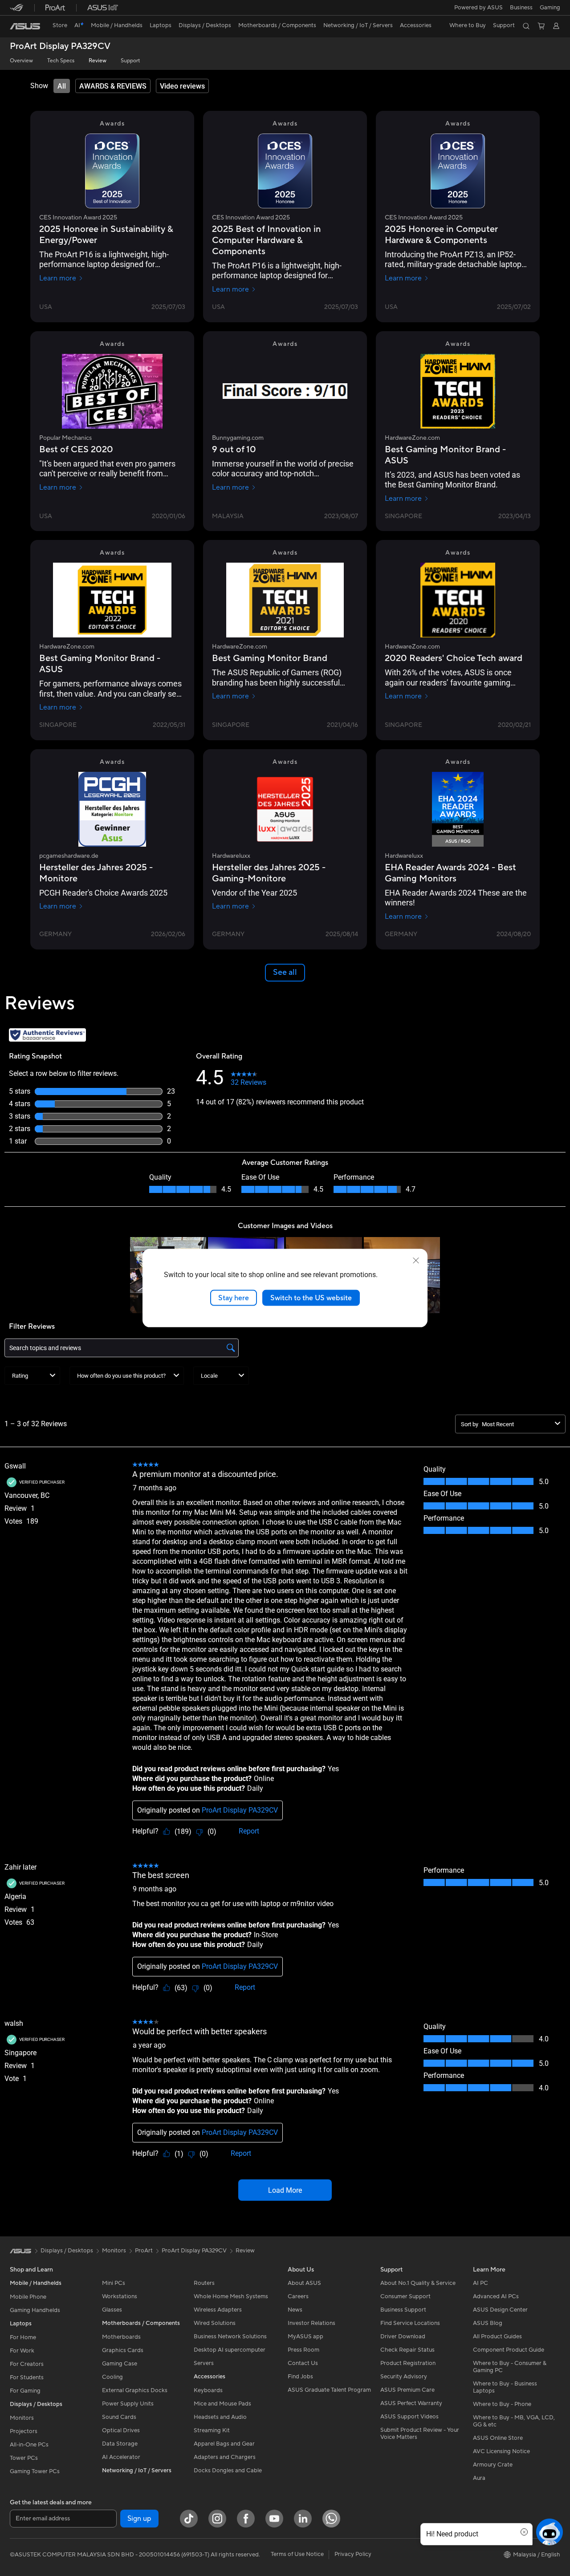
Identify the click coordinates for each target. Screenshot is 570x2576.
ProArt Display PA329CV (60, 47)
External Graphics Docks (135, 2390)
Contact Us (303, 2363)
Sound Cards (119, 2417)
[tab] (62, 86)
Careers (298, 2296)
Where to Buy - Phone (502, 2404)
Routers (204, 2283)
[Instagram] (217, 2519)
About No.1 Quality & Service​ (418, 2283)
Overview (21, 61)
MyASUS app (305, 2337)
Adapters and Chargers (225, 2457)
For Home (23, 2337)
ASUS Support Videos (409, 2417)
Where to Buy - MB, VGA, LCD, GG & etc (514, 2421)
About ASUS (304, 2283)
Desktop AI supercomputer (230, 2350)
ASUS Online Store (498, 2438)
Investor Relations (311, 2323)
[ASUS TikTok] (189, 2519)
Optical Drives (121, 2430)
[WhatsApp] (331, 2519)
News (295, 2310)
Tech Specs (61, 61)
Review (98, 61)
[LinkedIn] (303, 2519)
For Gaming (25, 2391)
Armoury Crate (493, 2465)
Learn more (58, 278)
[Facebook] (246, 2519)
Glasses (112, 2310)
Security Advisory (404, 2377)
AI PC (480, 2283)
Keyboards (208, 2390)
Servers (204, 2363)
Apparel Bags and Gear (224, 2444)
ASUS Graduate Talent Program (329, 2390)
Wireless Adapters (218, 2310)
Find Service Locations (410, 2323)
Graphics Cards (123, 2350)
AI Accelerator (121, 2457)
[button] (550, 8)
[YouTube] (274, 2519)
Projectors (24, 2431)
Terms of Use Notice (297, 2554)
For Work (22, 2351)
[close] (416, 1260)
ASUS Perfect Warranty (411, 2403)
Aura (479, 2478)
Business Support (403, 2310)
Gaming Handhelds (35, 2310)
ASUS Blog (488, 2323)
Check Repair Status (407, 2350)
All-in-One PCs (29, 2445)
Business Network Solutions (230, 2337)
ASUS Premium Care (407, 2390)
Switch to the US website (311, 1298)
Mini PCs (114, 2283)
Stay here (234, 1298)
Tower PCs (24, 2458)
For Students (27, 2377)
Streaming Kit (212, 2430)
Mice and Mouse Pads (222, 2404)
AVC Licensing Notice (501, 2451)
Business (521, 8)
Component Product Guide (509, 2350)
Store (60, 25)
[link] (25, 26)
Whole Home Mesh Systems (231, 2296)
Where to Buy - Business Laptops (505, 2387)
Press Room (303, 2350)
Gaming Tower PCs (35, 2471)
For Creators (27, 2364)
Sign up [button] (139, 2519)
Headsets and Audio (220, 2417)
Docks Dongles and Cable (228, 2471)
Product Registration (408, 2363)
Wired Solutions (215, 2323)
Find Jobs (300, 2377)
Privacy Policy (353, 2554)
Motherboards (121, 2337)
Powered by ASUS (478, 8)
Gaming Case (120, 2364)
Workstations (120, 2296)
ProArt (144, 2251)
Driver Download (403, 2337)
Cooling (112, 2377)
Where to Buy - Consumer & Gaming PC (510, 2367)
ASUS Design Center (500, 2310)
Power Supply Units (128, 2404)
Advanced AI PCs (496, 2296)
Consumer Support (405, 2296)
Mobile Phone (28, 2297)
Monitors (22, 2418)
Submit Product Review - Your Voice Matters (420, 2434)
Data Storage (120, 2444)
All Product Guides (497, 2337)
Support (130, 61)
